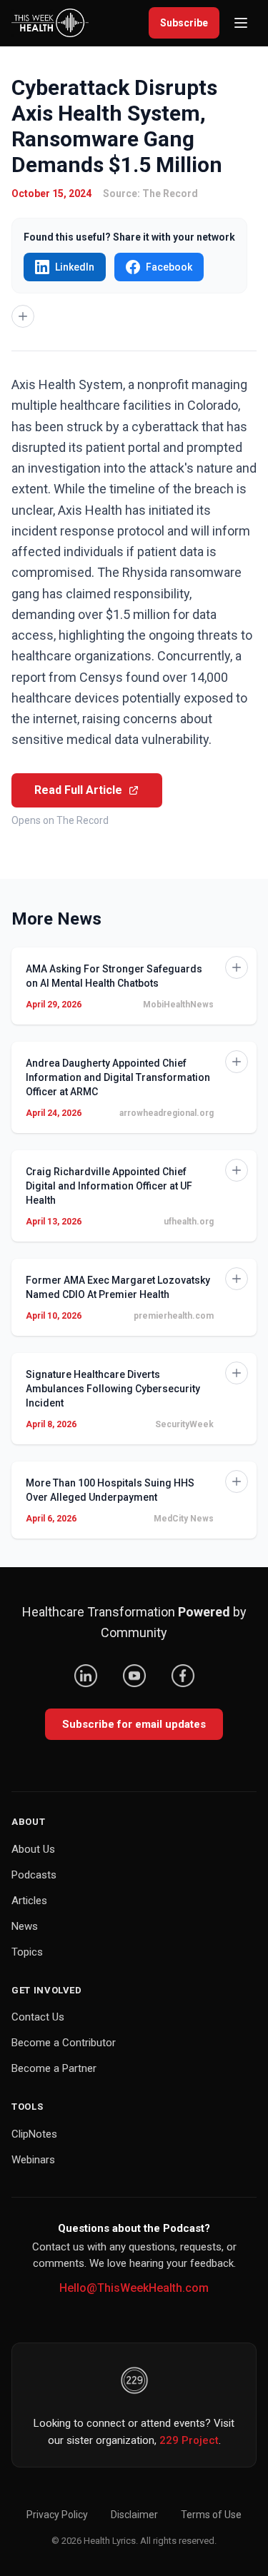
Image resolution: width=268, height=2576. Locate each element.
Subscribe (184, 23)
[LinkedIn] (86, 1676)
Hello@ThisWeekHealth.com (134, 2288)
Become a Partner (54, 2068)
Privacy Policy (57, 2515)
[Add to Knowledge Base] (23, 316)
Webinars (33, 2160)
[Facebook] (183, 1676)
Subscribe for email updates (134, 1724)
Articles (29, 1901)
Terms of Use (211, 2515)
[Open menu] (241, 23)
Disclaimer (134, 2515)
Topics (27, 1952)
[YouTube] (134, 1676)
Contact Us (38, 2017)
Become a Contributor (64, 2043)
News (25, 1926)
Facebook (169, 267)
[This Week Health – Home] (50, 23)
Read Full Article (78, 790)
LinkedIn (75, 267)
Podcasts (34, 1875)
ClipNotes (34, 2134)
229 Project (189, 2440)
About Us (33, 1849)
